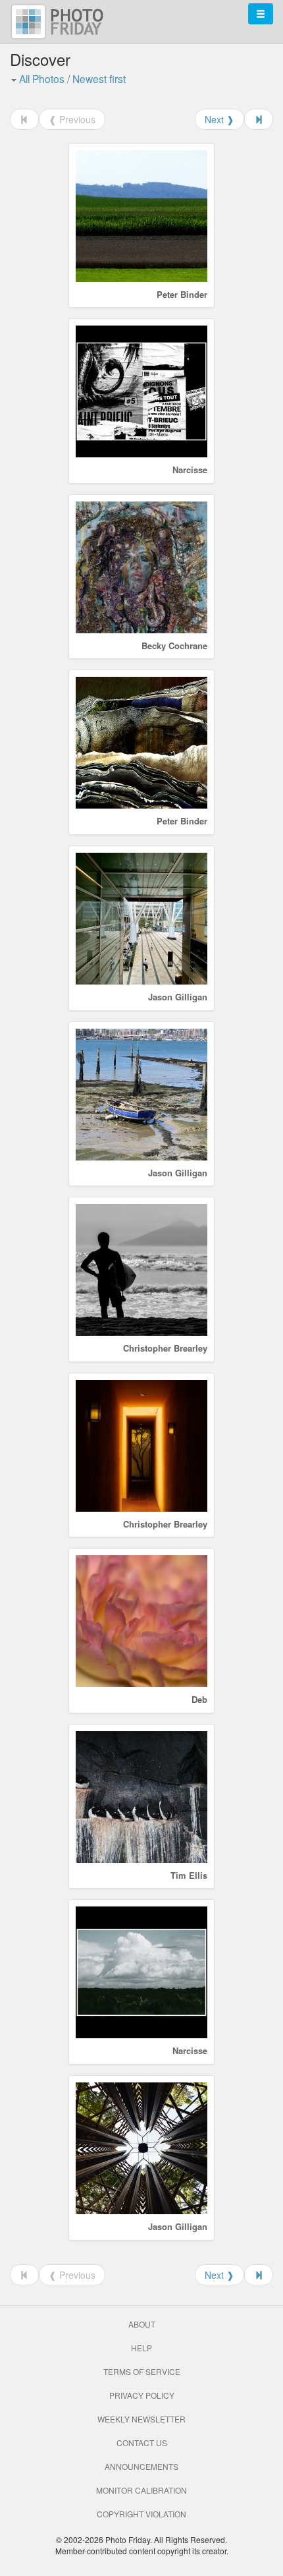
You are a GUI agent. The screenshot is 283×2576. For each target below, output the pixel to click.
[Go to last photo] (259, 119)
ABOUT (142, 2324)
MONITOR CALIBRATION (141, 2490)
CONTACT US (142, 2443)
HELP (141, 2348)
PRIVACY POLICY (142, 2395)
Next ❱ (219, 119)
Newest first (99, 78)
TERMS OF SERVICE (142, 2371)
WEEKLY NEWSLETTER (141, 2419)
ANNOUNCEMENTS (141, 2466)
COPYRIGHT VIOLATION (141, 2514)
